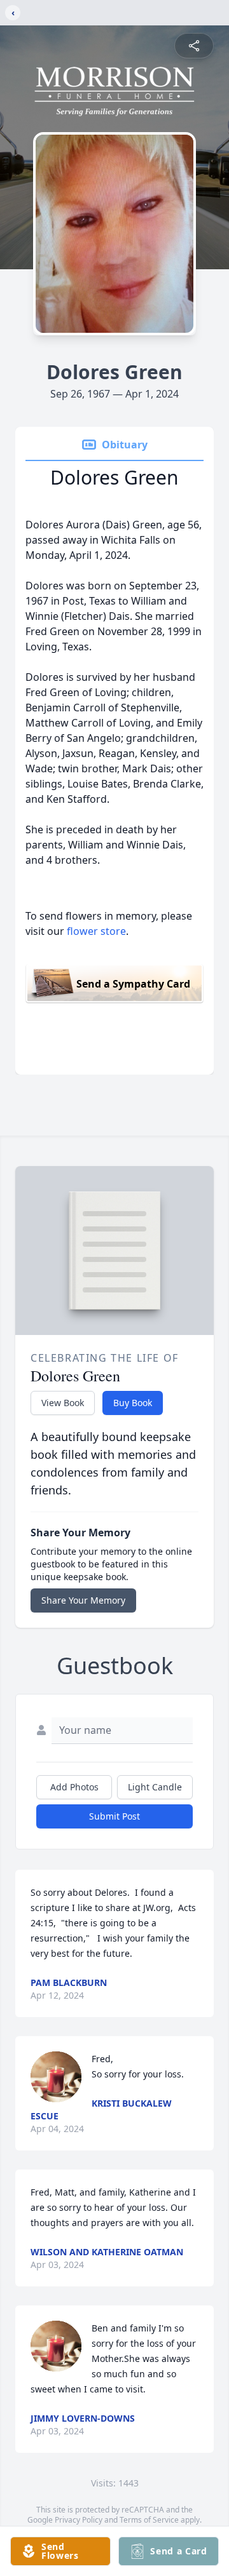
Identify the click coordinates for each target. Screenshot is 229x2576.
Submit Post (114, 1816)
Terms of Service (149, 2520)
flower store (96, 931)
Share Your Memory (83, 1600)
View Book (63, 1403)
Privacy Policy (79, 2520)
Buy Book (133, 1403)
